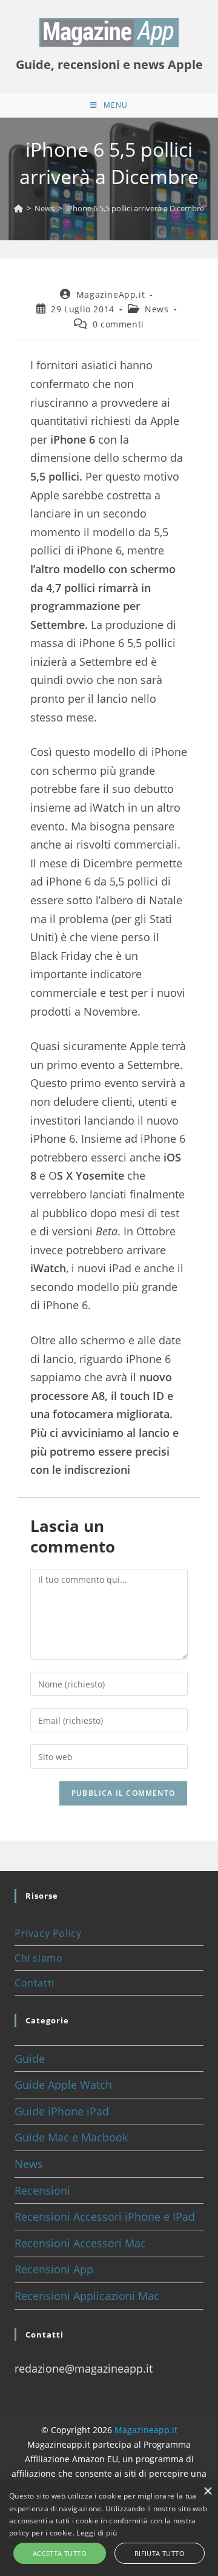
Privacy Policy (48, 1933)
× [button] (207, 2492)
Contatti (35, 1983)
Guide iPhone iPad (62, 2111)
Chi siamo (38, 1958)
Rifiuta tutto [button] (160, 2553)
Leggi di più (97, 2533)
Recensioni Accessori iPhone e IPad (105, 2216)
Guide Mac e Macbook (71, 2137)
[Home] (18, 208)
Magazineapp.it (146, 2430)
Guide (30, 2058)
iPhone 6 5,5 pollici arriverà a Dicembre (135, 208)
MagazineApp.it (111, 294)
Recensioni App (54, 2269)
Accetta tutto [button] (60, 2553)
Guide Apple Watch (63, 2085)
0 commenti (118, 324)
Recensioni (42, 2190)
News (157, 309)
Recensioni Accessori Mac (80, 2243)
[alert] (109, 2528)
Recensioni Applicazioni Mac (87, 2296)
